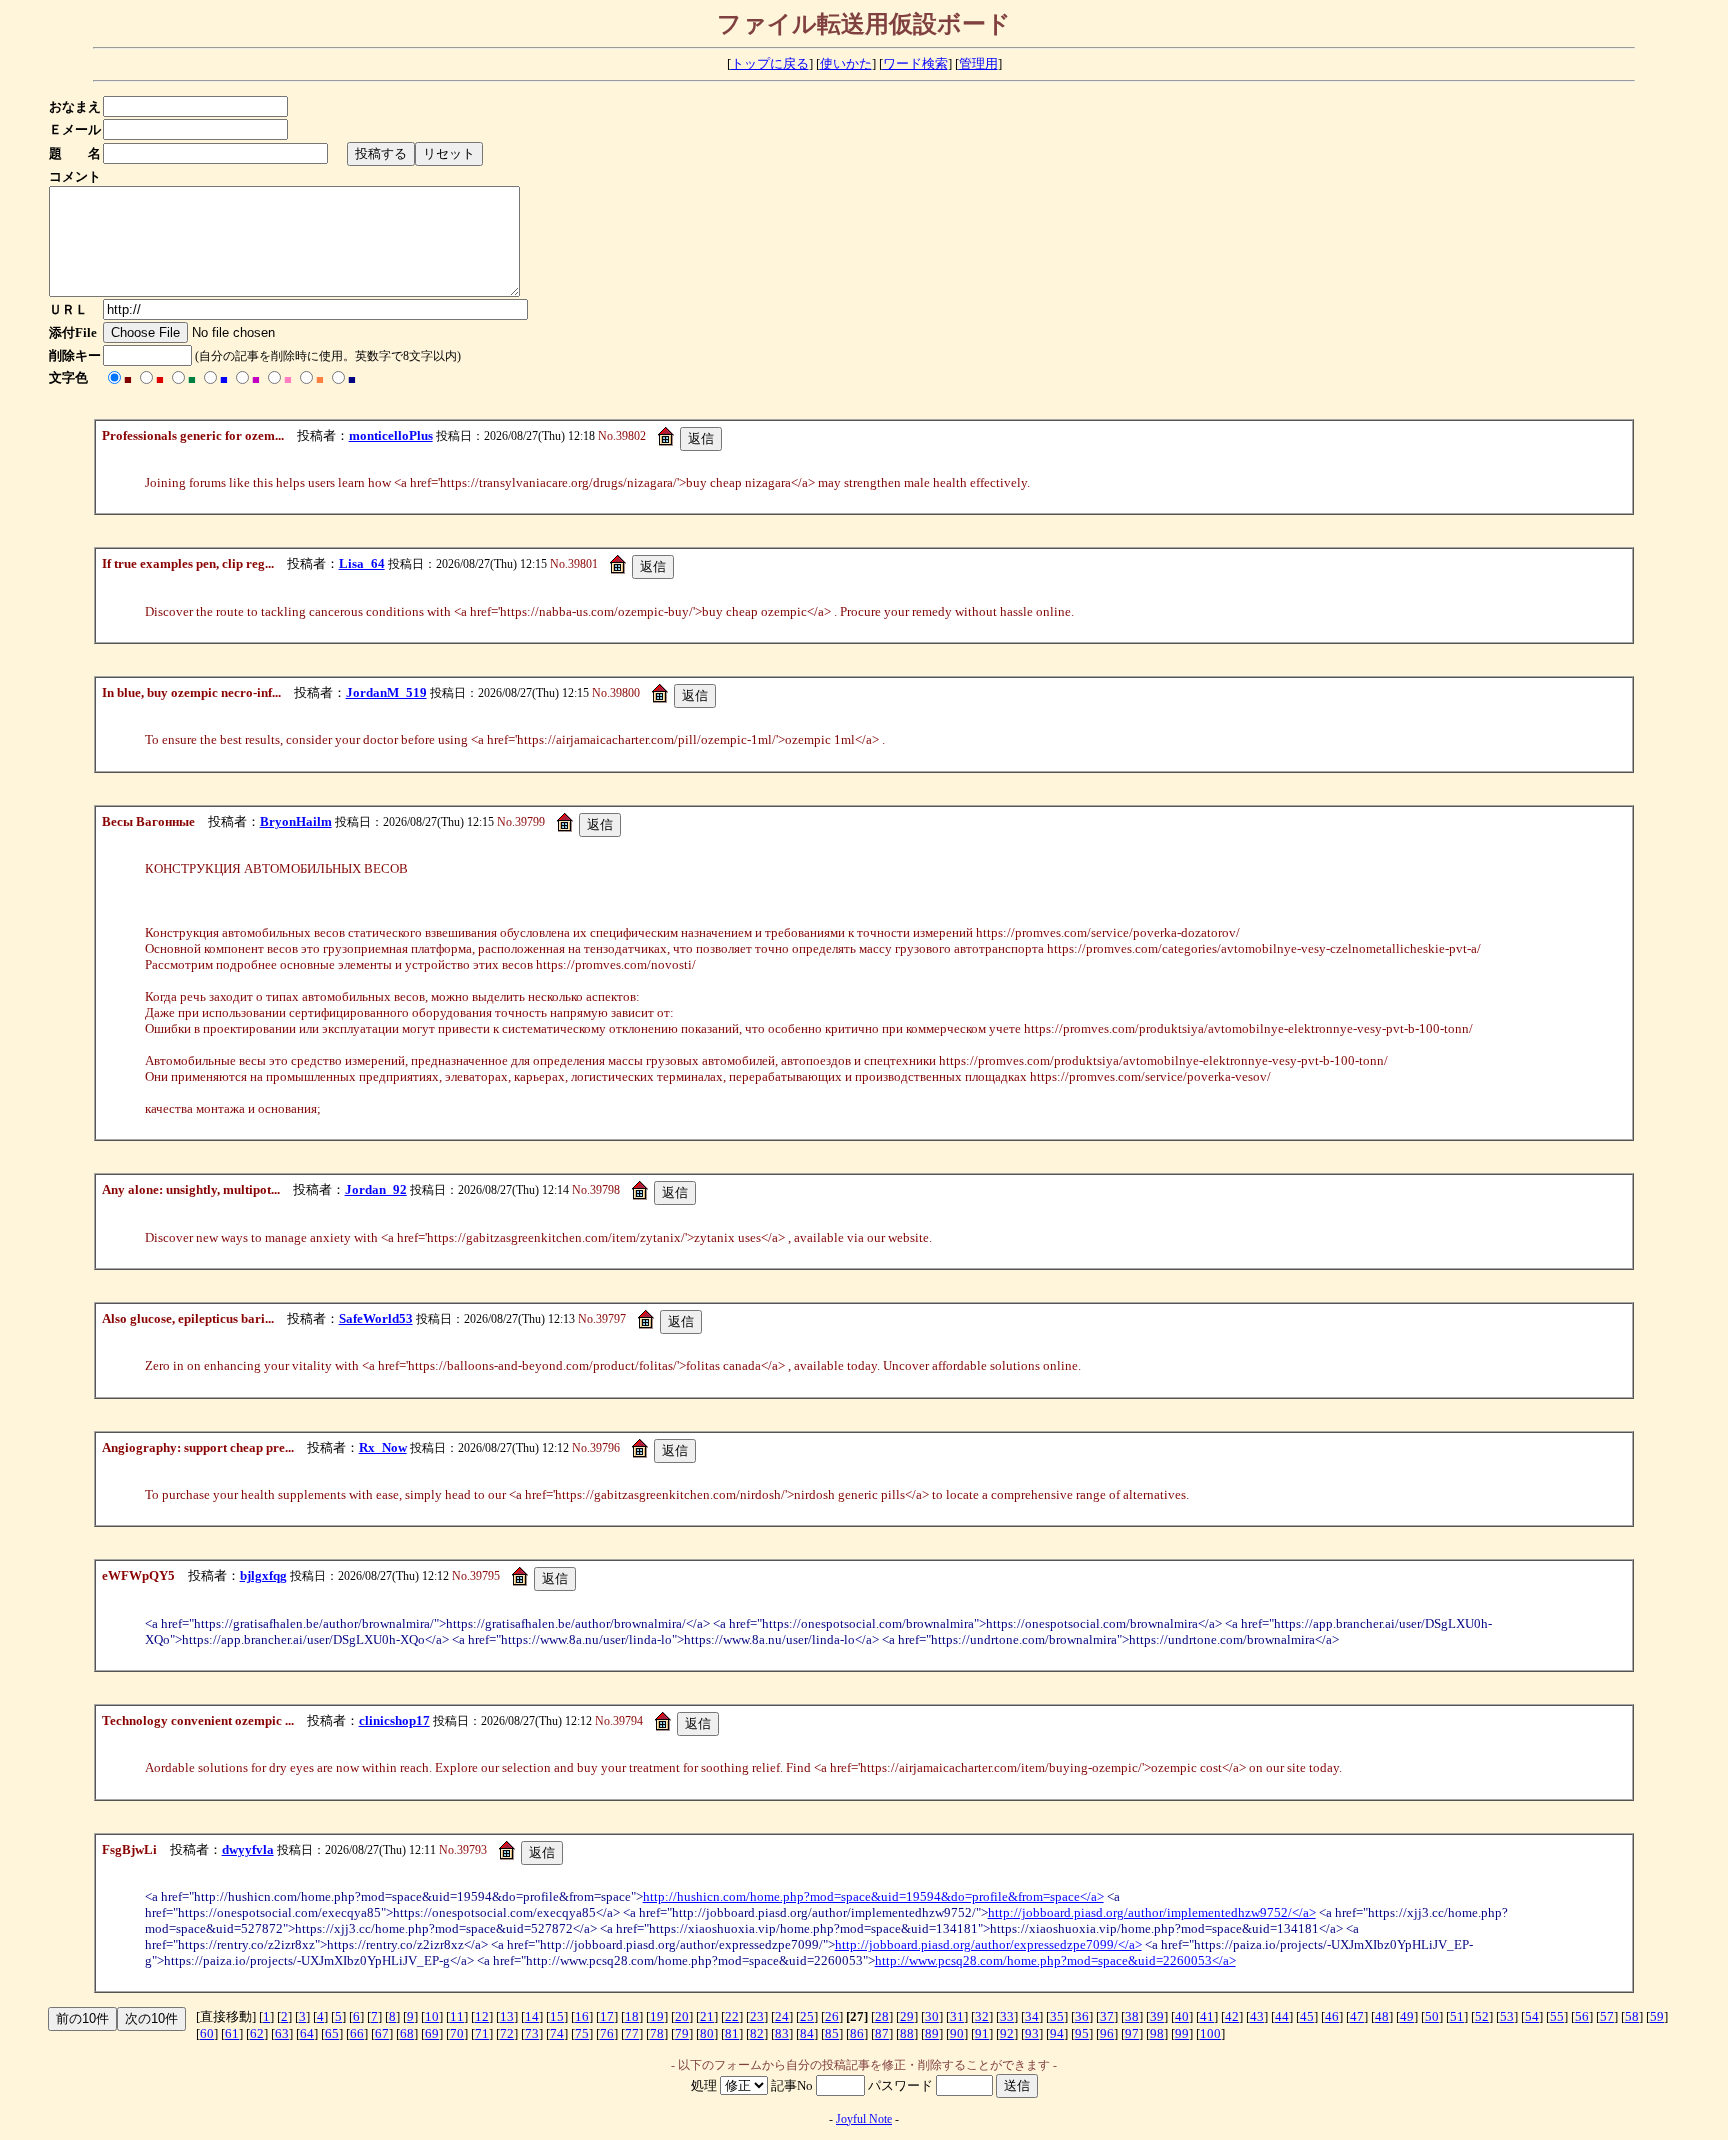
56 (1582, 2016)
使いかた (846, 63)
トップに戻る (770, 63)
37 (1107, 2016)
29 (907, 2016)
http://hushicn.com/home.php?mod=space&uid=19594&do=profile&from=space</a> (873, 1896)
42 (1232, 2016)
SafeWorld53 (376, 1318)
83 (782, 2033)
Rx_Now (383, 1447)
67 (382, 2033)
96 (1107, 2033)
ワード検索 (915, 63)
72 (507, 2033)
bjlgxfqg (263, 1575)
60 (207, 2033)
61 (232, 2033)
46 (1332, 2016)
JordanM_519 (386, 692)
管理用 (978, 63)
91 (982, 2033)
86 (857, 2033)
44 (1282, 2016)
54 (1532, 2016)
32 (982, 2016)
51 (1457, 2016)
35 (1057, 2016)
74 (557, 2033)
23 (757, 2016)
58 (1632, 2016)
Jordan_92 (376, 1189)
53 (1507, 2016)
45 (1307, 2016)
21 (707, 2016)
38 (1132, 2016)
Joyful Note (864, 2119)
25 (807, 2016)
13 (507, 2016)
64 (307, 2033)
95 (1082, 2033)
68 (407, 2033)
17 (607, 2016)
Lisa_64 (362, 563)
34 (1032, 2016)
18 (632, 2016)
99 (1182, 2033)
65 (332, 2033)
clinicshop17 (394, 1720)
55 (1557, 2016)
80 (707, 2033)
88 (907, 2033)
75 (582, 2033)
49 (1407, 2016)
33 (1007, 2016)
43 (1257, 2016)
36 (1082, 2016)
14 (532, 2016)
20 (682, 2016)
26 (832, 2016)
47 (1357, 2016)
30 (932, 2016)
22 (732, 2016)
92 (1007, 2033)
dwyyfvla (248, 1849)
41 (1207, 2016)
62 (257, 2033)
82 (757, 2033)
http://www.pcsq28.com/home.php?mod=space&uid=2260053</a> (1055, 1960)
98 (1157, 2033)
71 (482, 2033)
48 (1382, 2016)
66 (357, 2033)
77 (632, 2033)
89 (932, 2033)
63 (282, 2033)
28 (882, 2016)
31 (957, 2016)
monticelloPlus (391, 435)
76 (607, 2033)
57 (1607, 2016)
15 (557, 2016)
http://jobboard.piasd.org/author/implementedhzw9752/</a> (1152, 1912)
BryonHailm (296, 821)
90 (957, 2033)
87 (882, 2033)
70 (457, 2033)
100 (1210, 2033)
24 (782, 2016)
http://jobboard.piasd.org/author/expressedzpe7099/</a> (988, 1944)
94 (1057, 2033)
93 (1032, 2033)
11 (457, 2016)
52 (1482, 2016)
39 (1157, 2016)
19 (657, 2016)
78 (657, 2033)
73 (532, 2033)
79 (682, 2033)
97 (1132, 2033)
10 (432, 2016)
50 (1432, 2016)
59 (1657, 2016)
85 (832, 2033)
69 (432, 2033)
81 (732, 2033)
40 (1182, 2016)
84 (807, 2033)
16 (582, 2016)
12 (482, 2016)
